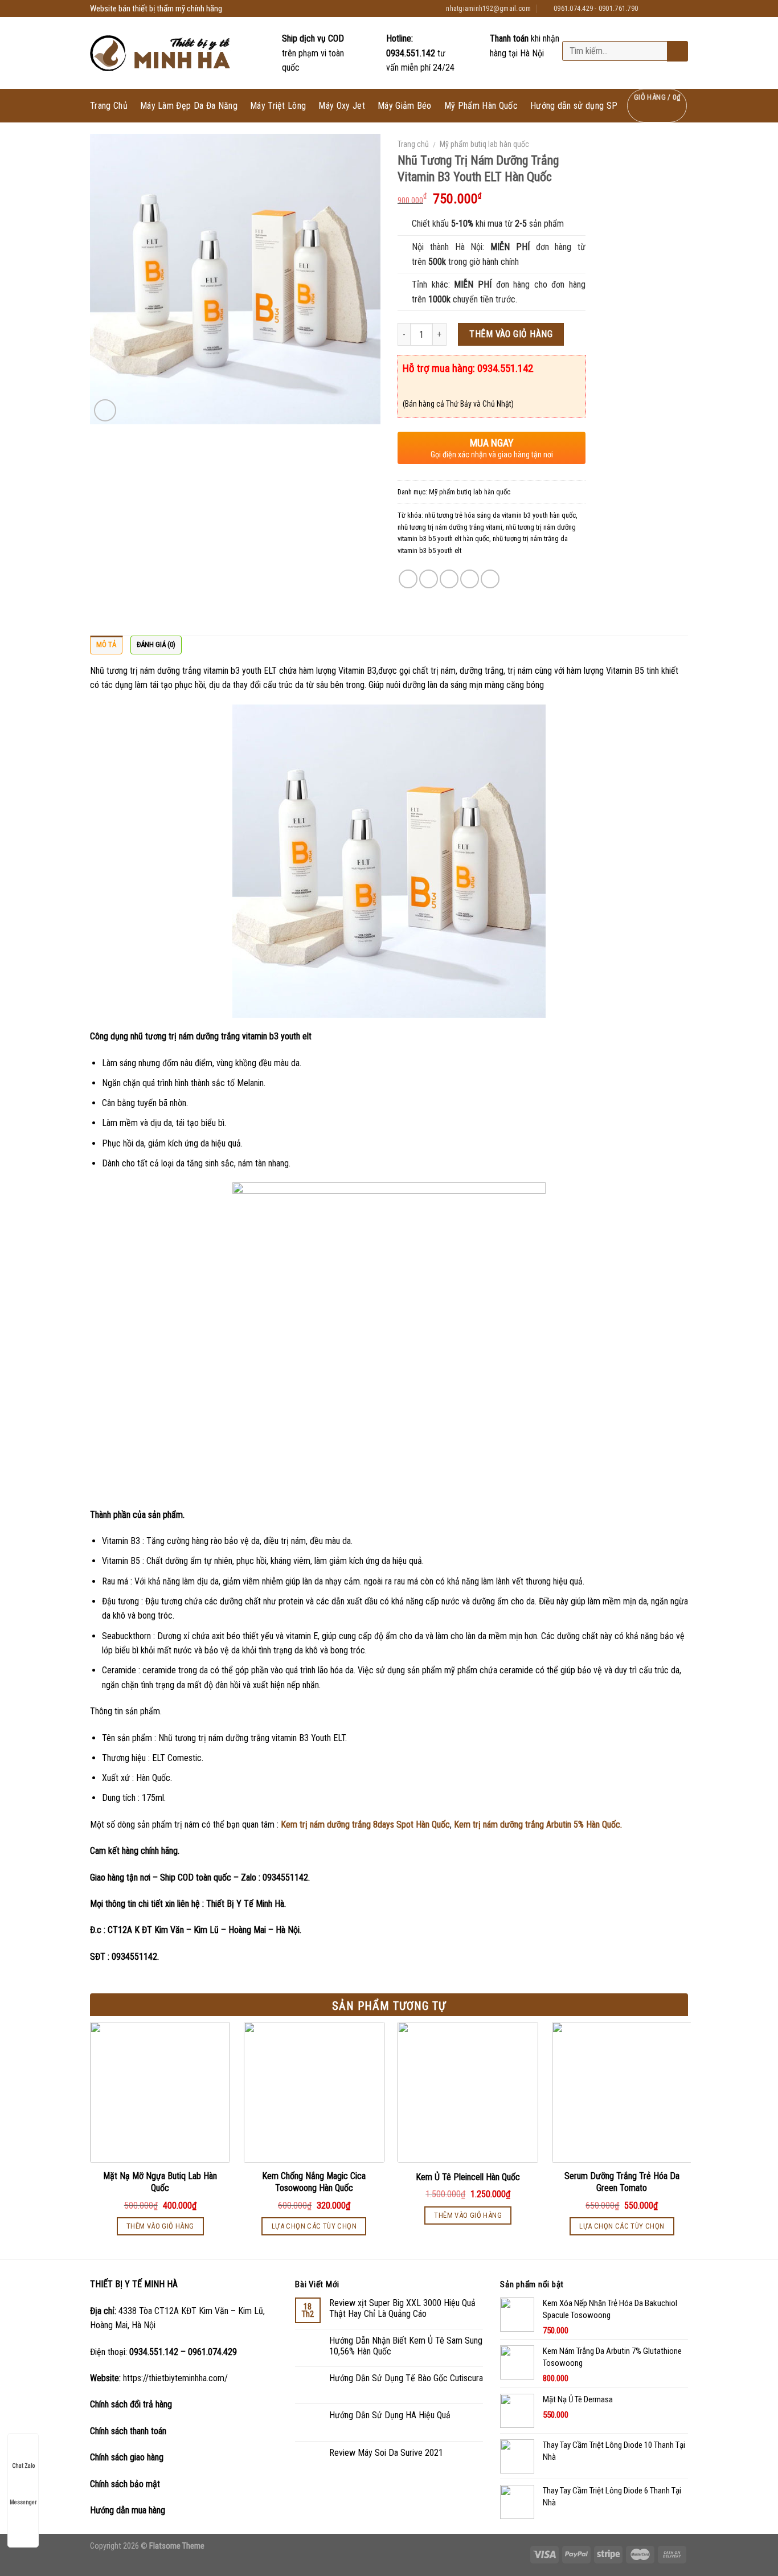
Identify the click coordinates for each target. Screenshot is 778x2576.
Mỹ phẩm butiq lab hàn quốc (484, 144)
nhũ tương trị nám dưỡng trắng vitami (450, 527)
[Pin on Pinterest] (470, 579)
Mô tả (106, 644)
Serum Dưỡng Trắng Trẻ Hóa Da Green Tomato (622, 2182)
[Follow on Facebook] (650, 9)
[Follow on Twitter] (671, 9)
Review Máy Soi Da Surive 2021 (386, 2453)
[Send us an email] (682, 9)
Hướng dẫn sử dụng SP (574, 106)
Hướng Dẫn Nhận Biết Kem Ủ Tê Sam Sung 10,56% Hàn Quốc (406, 2346)
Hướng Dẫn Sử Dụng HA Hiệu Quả (390, 2415)
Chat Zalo (23, 2466)
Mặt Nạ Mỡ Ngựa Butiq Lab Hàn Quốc (160, 2182)
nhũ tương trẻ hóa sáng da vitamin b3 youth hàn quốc (500, 515)
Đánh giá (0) (156, 644)
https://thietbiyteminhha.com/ (175, 2378)
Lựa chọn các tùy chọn (314, 2226)
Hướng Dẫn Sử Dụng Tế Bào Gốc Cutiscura (406, 2378)
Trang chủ (413, 144)
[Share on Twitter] (429, 579)
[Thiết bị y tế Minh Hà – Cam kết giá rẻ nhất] (161, 53)
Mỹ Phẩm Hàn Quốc (481, 106)
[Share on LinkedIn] (490, 579)
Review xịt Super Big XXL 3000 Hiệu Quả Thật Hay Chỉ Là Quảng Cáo (402, 2308)
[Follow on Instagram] (661, 9)
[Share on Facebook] (408, 579)
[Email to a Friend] (449, 579)
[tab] (106, 645)
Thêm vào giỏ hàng (511, 334)
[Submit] (676, 52)
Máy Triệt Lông (278, 106)
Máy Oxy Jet (342, 106)
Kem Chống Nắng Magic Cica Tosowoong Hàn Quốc (314, 2182)
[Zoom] (105, 410)
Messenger (23, 2502)
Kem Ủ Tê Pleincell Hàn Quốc (468, 2177)
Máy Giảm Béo (405, 106)
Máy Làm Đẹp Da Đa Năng (189, 106)
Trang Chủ (109, 106)
